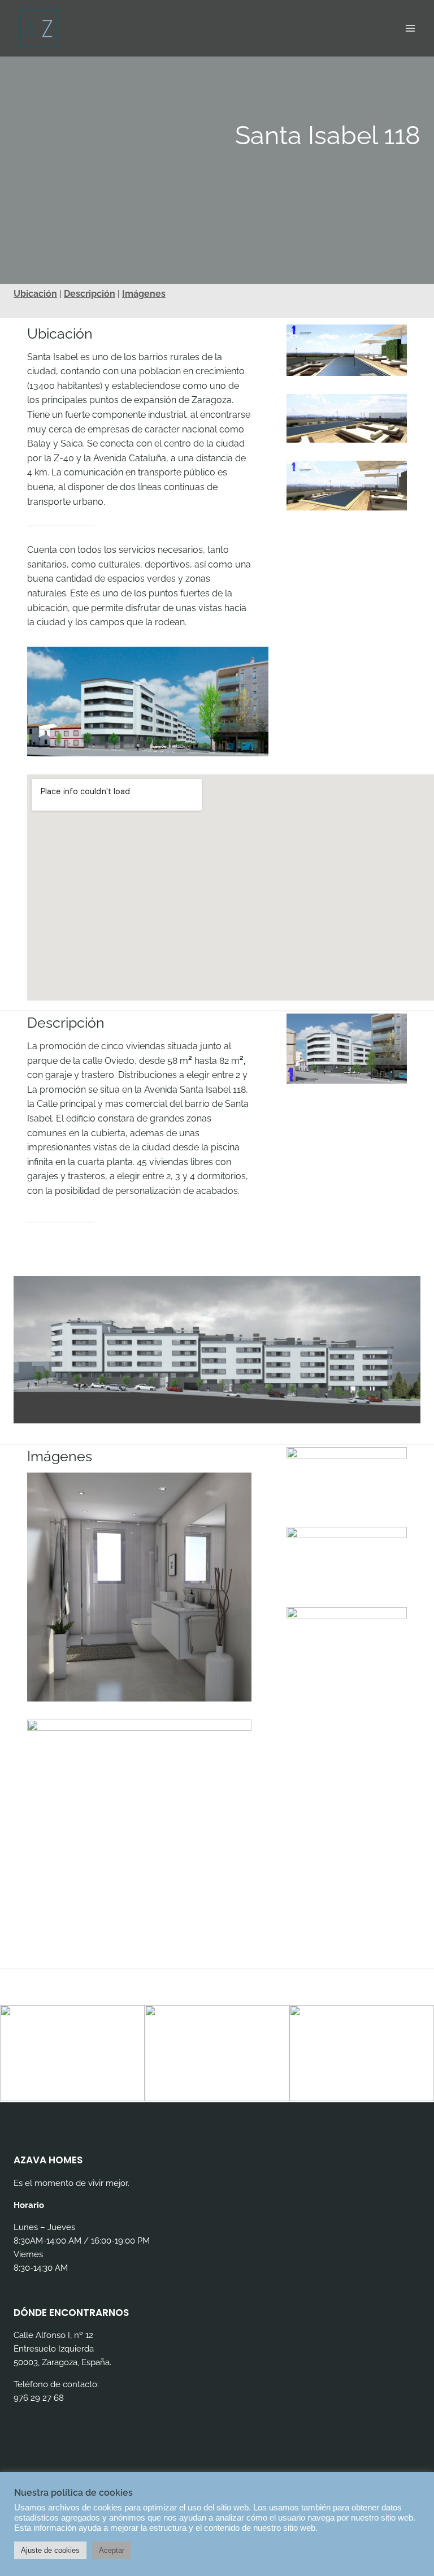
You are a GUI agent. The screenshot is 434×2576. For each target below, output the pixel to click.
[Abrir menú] (410, 28)
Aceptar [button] (112, 2550)
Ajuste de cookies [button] (50, 2550)
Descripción (90, 294)
